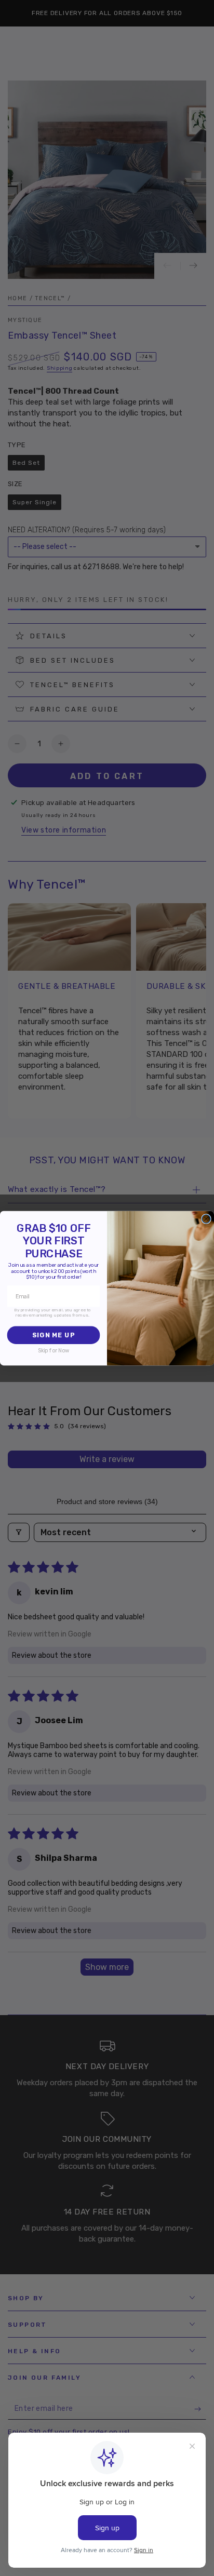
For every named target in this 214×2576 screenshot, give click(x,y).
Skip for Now (53, 1351)
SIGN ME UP (53, 1335)
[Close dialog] (206, 1218)
